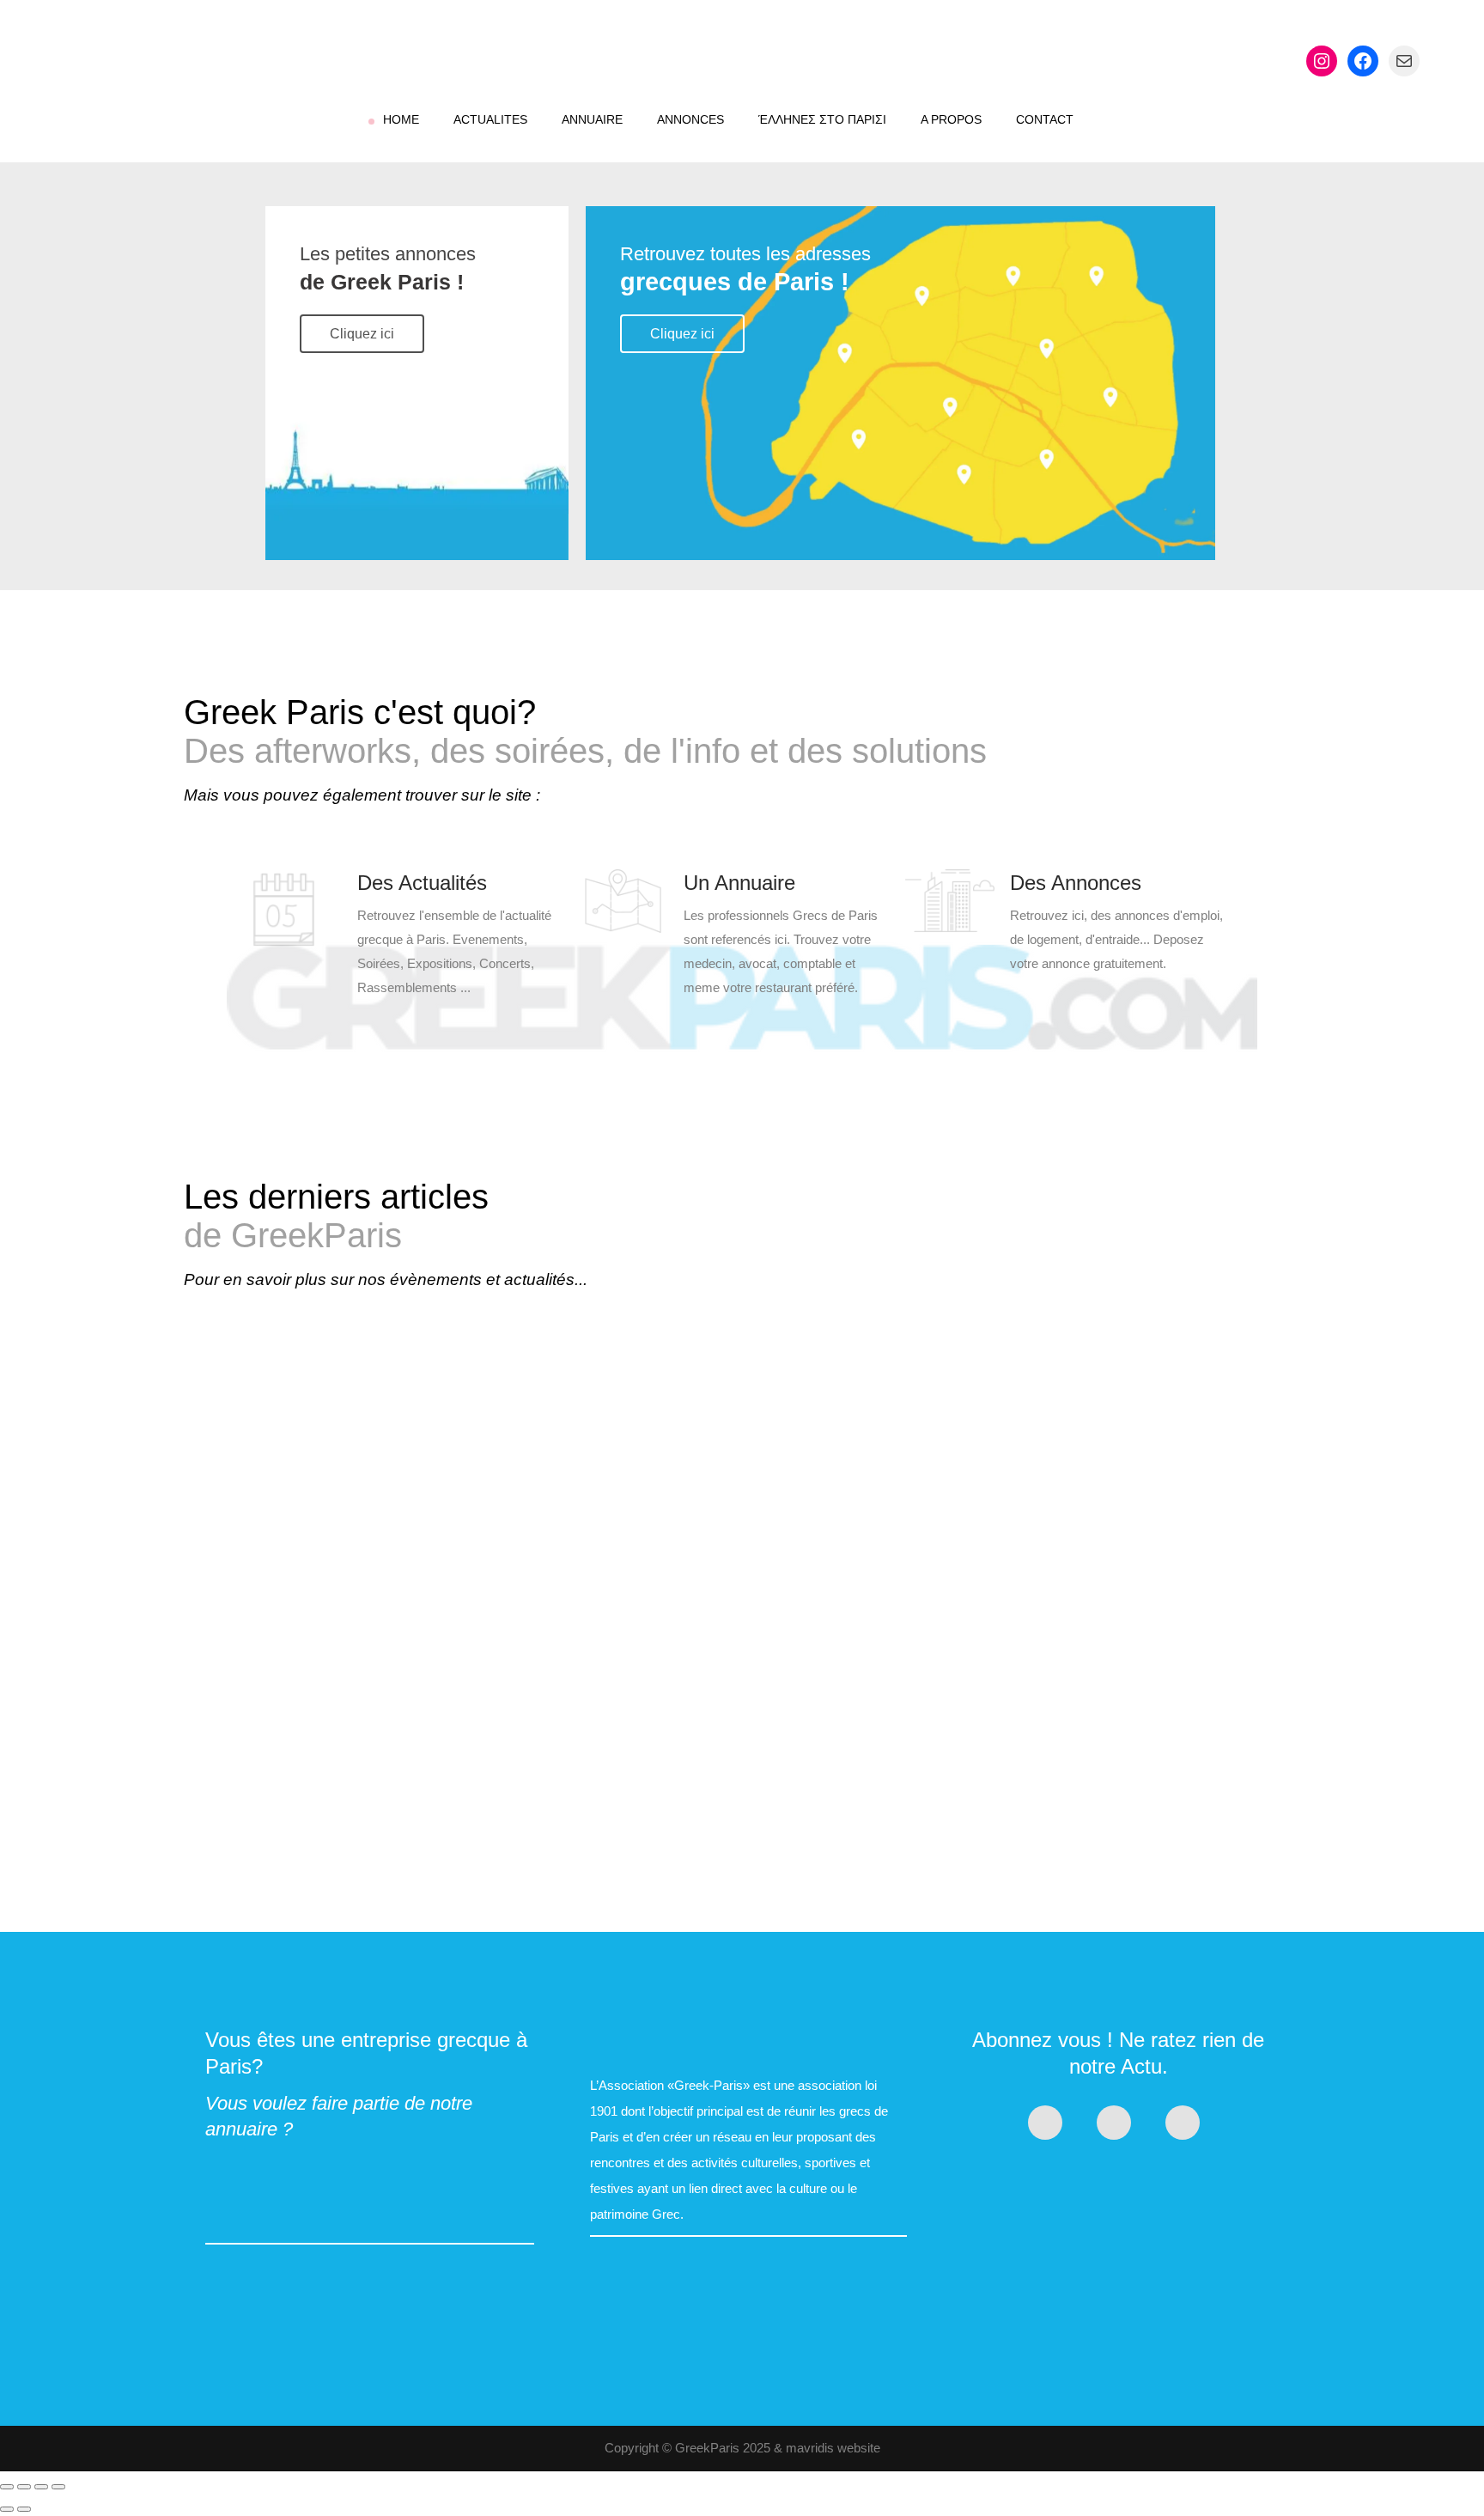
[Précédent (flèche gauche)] (7, 2509)
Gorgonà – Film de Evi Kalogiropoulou (362, 1563)
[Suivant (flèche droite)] (24, 2509)
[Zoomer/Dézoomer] (7, 2487)
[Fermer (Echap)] (58, 2487)
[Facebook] (1363, 61)
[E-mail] (1404, 61)
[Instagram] (1322, 61)
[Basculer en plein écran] (24, 2487)
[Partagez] (41, 2487)
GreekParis (707, 2448)
